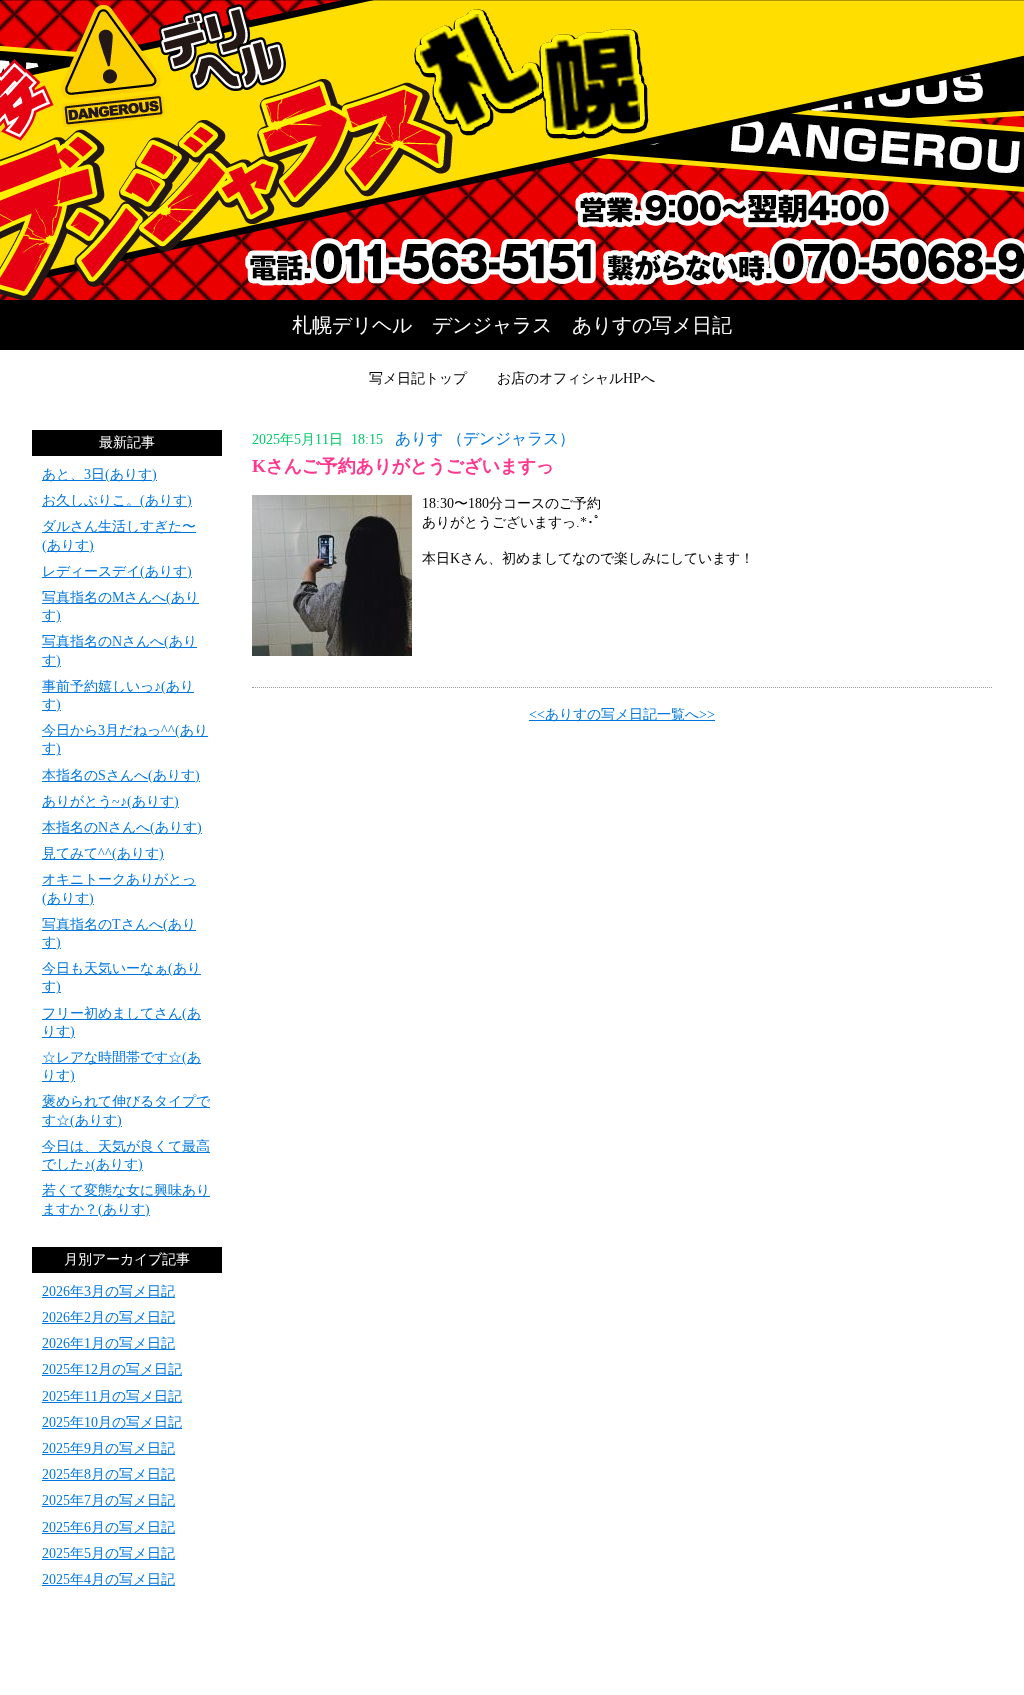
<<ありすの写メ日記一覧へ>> (622, 714)
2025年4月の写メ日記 (108, 1579)
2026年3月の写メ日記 (108, 1291)
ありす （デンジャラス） (485, 438)
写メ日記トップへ (512, 150)
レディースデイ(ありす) (117, 571)
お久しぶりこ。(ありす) (117, 500)
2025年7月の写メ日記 (108, 1500)
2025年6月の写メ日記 (108, 1527)
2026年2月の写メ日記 (108, 1317)
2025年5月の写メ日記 (108, 1553)
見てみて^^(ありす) (103, 853)
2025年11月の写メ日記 (112, 1396)
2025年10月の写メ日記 (112, 1422)
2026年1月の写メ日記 (108, 1343)
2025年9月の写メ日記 (108, 1448)
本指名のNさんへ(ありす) (122, 827)
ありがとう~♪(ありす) (110, 801)
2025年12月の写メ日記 (112, 1369)
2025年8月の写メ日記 (108, 1474)
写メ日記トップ (418, 378)
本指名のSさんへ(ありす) (121, 775)
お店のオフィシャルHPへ (576, 378)
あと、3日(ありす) (99, 474)
